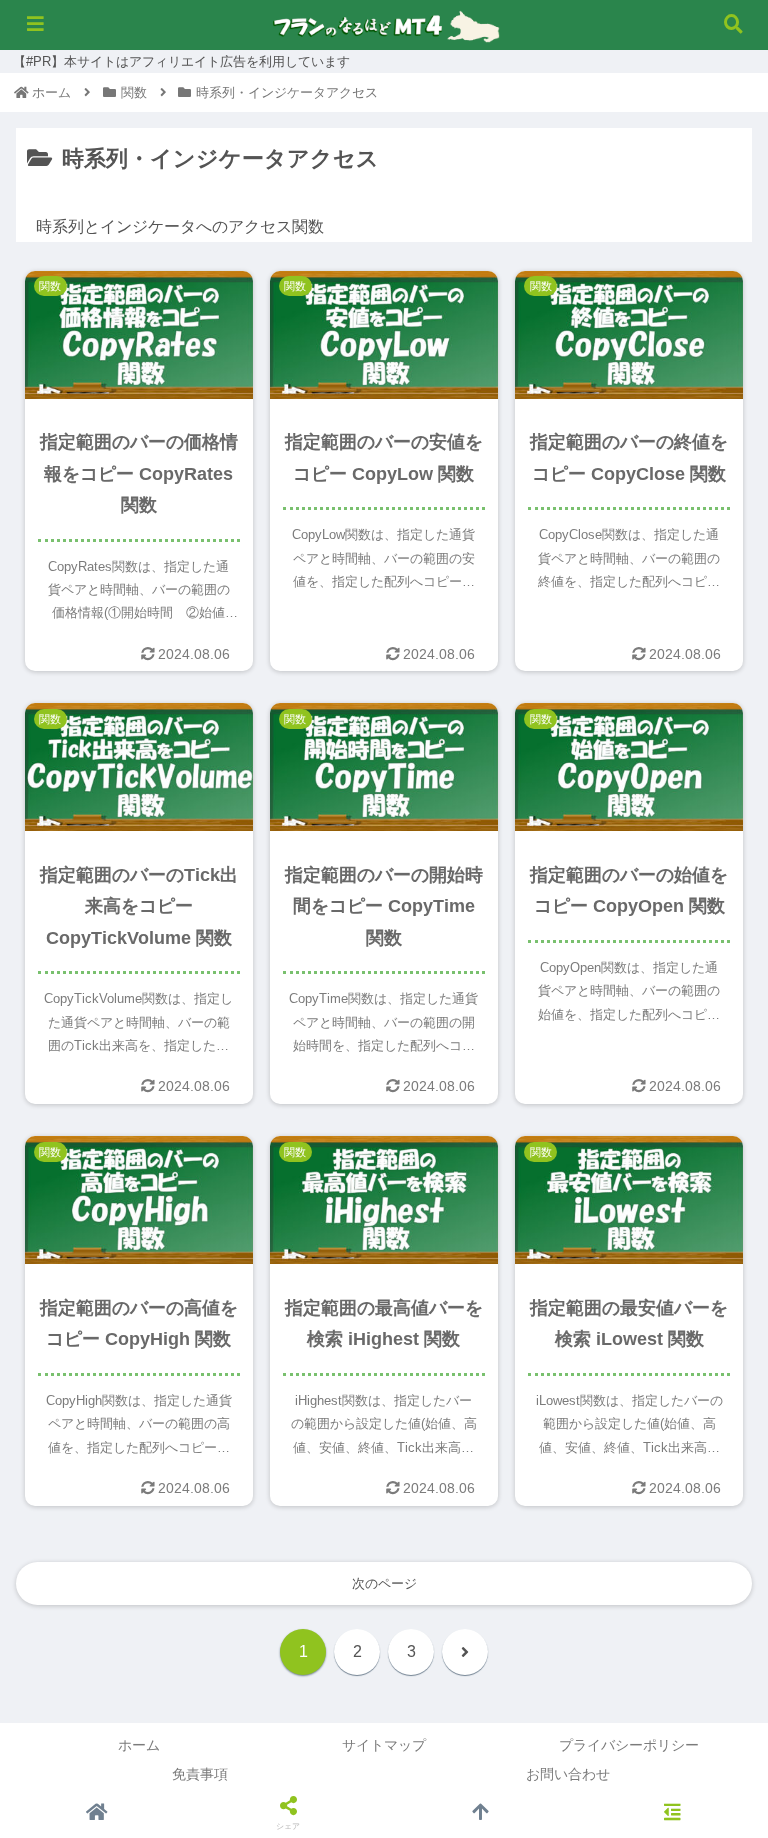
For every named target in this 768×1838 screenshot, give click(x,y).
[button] (709, 1482)
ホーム (139, 1745)
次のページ (384, 1583)
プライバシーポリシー (629, 1745)
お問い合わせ (568, 1774)
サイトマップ (384, 1745)
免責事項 (200, 1774)
